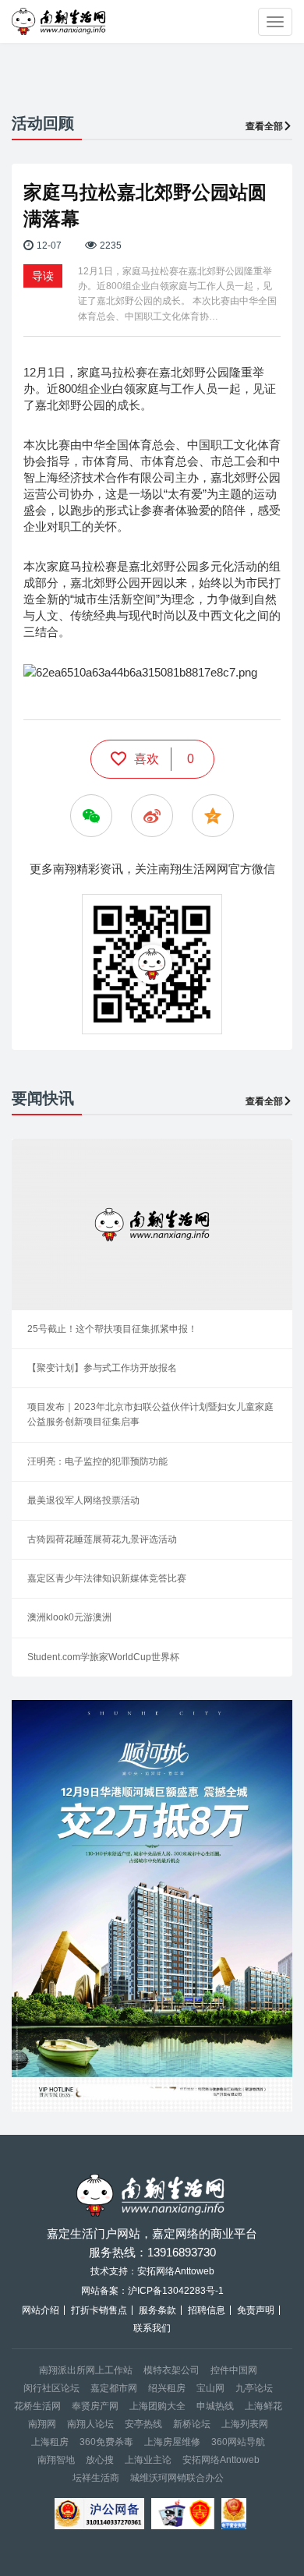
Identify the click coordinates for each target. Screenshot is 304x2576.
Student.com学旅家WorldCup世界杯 (103, 1657)
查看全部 (264, 126)
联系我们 (152, 2328)
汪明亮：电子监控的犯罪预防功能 (97, 1461)
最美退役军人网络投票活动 (83, 1500)
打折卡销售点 (99, 2310)
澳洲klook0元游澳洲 (69, 1617)
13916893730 (182, 2252)
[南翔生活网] (60, 21)
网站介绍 (41, 2310)
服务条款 (157, 2310)
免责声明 (256, 2310)
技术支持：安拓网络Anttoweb (152, 2271)
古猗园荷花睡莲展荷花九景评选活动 (102, 1539)
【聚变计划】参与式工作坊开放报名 (102, 1368)
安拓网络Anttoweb (221, 2460)
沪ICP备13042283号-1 (176, 2291)
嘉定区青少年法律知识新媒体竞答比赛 (107, 1578)
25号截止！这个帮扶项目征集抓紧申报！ (112, 1329)
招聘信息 (207, 2310)
